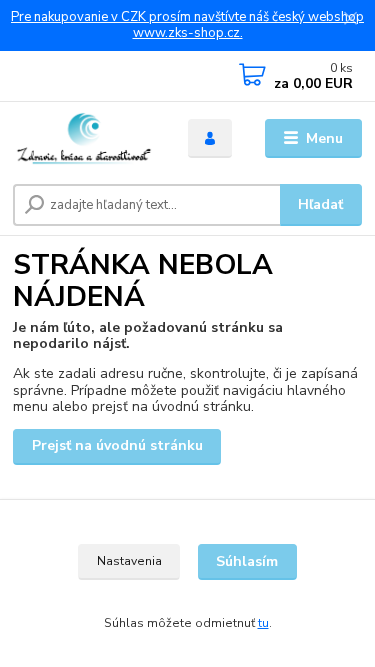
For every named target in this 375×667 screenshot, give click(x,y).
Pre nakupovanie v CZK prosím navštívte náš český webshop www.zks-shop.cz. (187, 25)
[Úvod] (85, 139)
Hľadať (320, 204)
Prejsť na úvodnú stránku (117, 445)
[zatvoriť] (350, 20)
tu (263, 623)
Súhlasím (247, 561)
